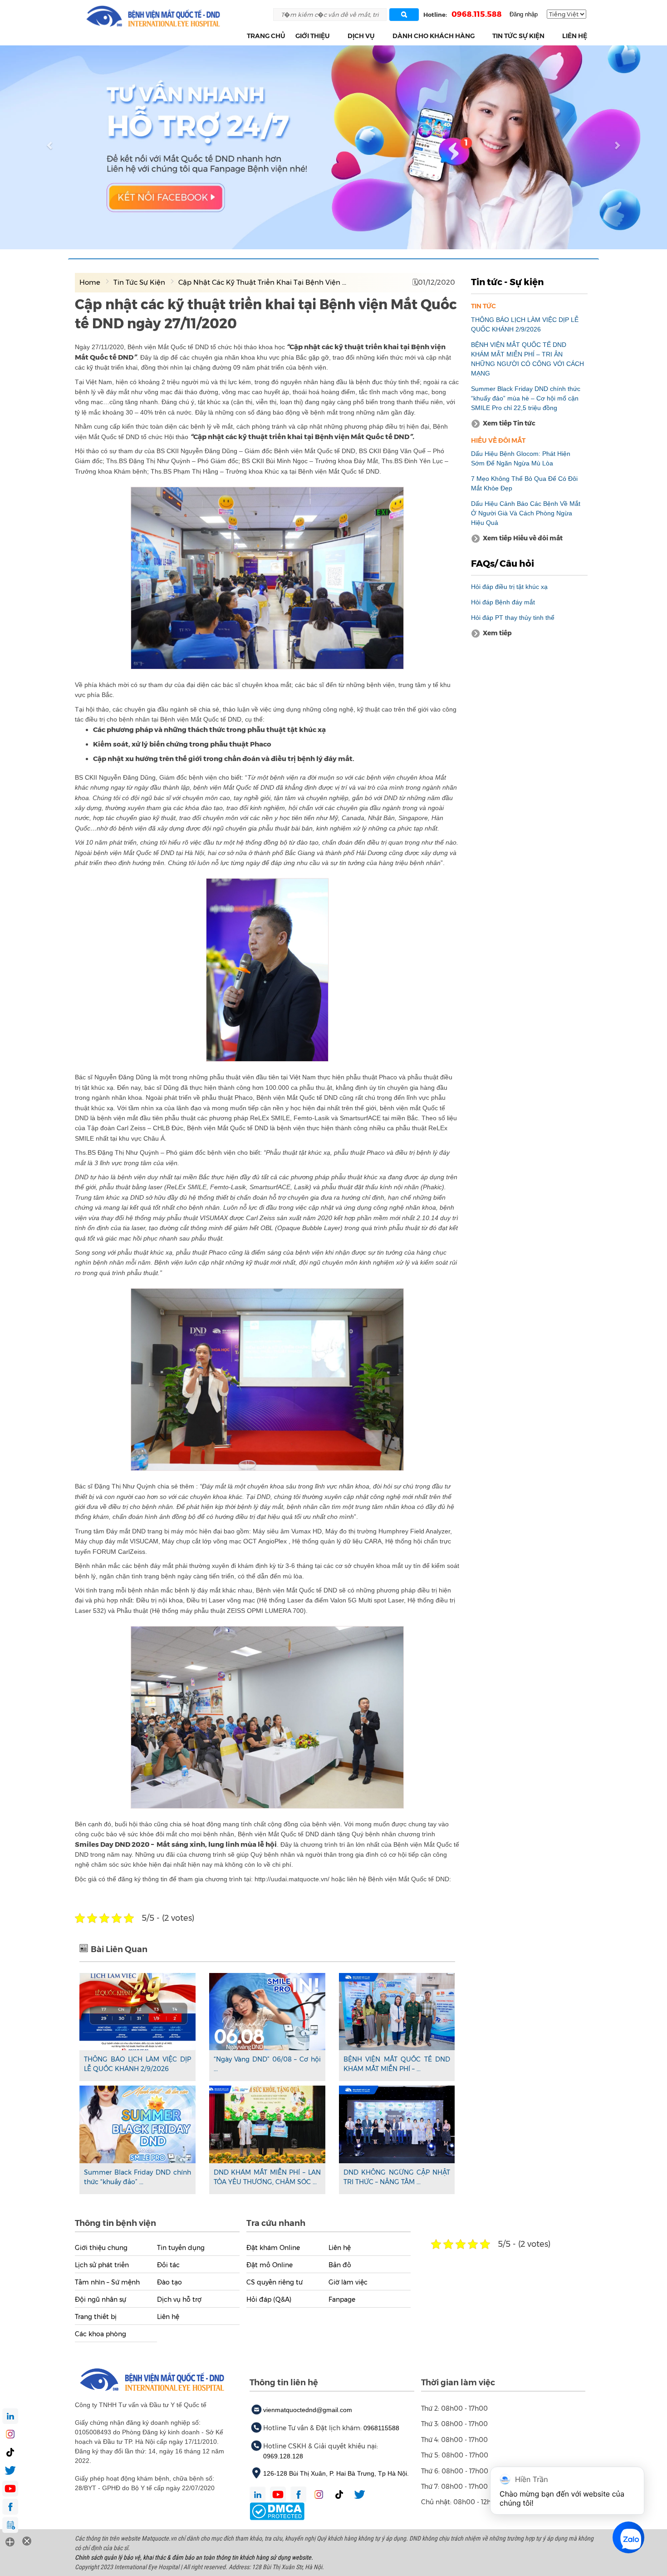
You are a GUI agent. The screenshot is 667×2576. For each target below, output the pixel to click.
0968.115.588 (477, 14)
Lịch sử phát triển (102, 2265)
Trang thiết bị (96, 2317)
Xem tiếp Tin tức (509, 423)
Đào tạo (169, 2282)
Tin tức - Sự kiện (507, 282)
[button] (335, 36)
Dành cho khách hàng (434, 36)
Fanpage (342, 2299)
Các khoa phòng (101, 2334)
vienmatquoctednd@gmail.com (308, 2410)
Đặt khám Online (273, 2248)
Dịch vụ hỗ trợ (179, 2299)
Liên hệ (575, 36)
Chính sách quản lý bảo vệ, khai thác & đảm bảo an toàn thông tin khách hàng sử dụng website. (194, 2557)
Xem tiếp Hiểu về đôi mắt (523, 538)
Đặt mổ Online (270, 2265)
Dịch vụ (361, 36)
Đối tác (168, 2265)
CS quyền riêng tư (275, 2282)
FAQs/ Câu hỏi (503, 564)
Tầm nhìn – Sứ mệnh (107, 2282)
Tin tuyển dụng (181, 2248)
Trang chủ (266, 36)
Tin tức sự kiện (518, 36)
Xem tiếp (497, 633)
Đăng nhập (524, 14)
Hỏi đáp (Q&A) (269, 2299)
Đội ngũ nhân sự (101, 2299)
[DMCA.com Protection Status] (277, 2511)
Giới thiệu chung (101, 2248)
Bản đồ (340, 2265)
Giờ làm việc (348, 2282)
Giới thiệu (313, 36)
